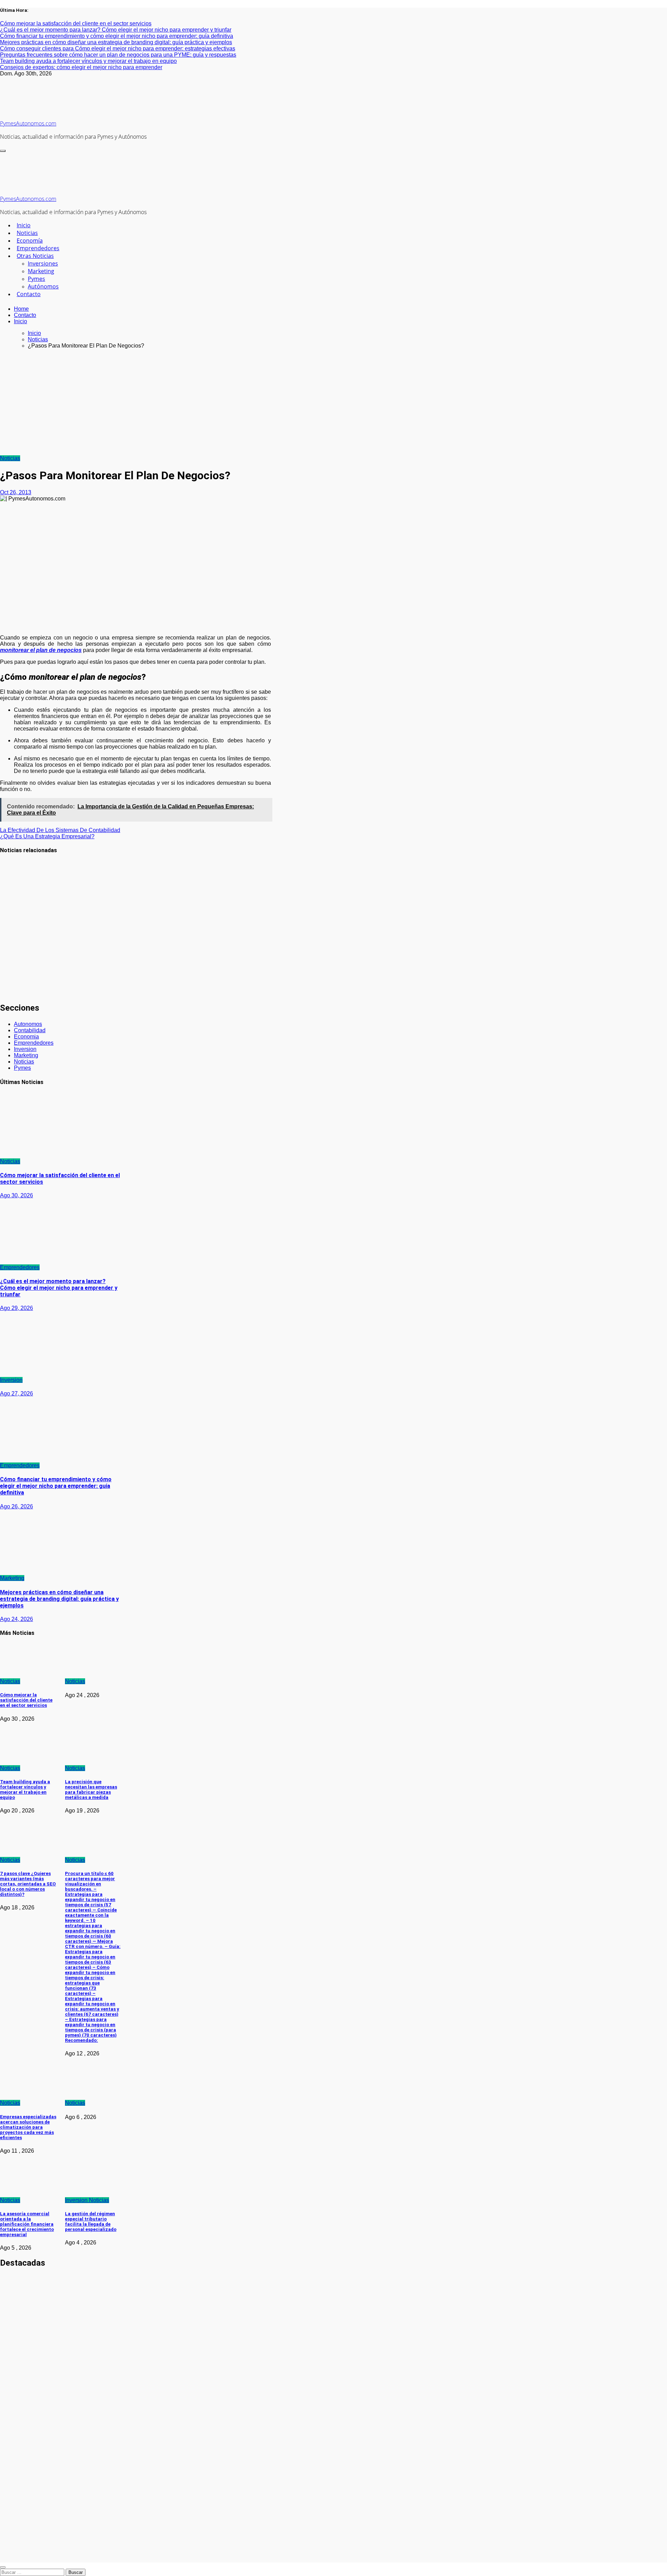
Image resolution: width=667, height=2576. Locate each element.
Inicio (24, 225)
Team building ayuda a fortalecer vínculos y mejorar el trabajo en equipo (14, 977)
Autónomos (43, 286)
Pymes (36, 279)
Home (21, 309)
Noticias (27, 233)
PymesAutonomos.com (28, 123)
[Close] (3, 2567)
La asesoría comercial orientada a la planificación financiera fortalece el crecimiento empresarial (27, 2224)
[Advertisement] (333, 403)
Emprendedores (38, 248)
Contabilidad (30, 1030)
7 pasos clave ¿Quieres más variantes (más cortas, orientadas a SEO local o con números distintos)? (28, 1884)
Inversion (25, 1049)
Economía (30, 241)
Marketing (41, 271)
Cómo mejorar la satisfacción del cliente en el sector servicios (17, 881)
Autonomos (28, 1024)
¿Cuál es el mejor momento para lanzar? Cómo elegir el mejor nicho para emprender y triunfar (59, 1288)
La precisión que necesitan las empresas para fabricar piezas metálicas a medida (91, 1790)
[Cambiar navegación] (3, 151)
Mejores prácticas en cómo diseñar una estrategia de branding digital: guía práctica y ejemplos (59, 1599)
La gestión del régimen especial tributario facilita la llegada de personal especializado (91, 2222)
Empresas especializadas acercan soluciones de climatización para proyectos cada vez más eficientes (28, 2127)
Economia (26, 1037)
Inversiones (43, 263)
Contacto (29, 294)
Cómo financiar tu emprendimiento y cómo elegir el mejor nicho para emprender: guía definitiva (56, 1486)
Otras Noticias (35, 256)
